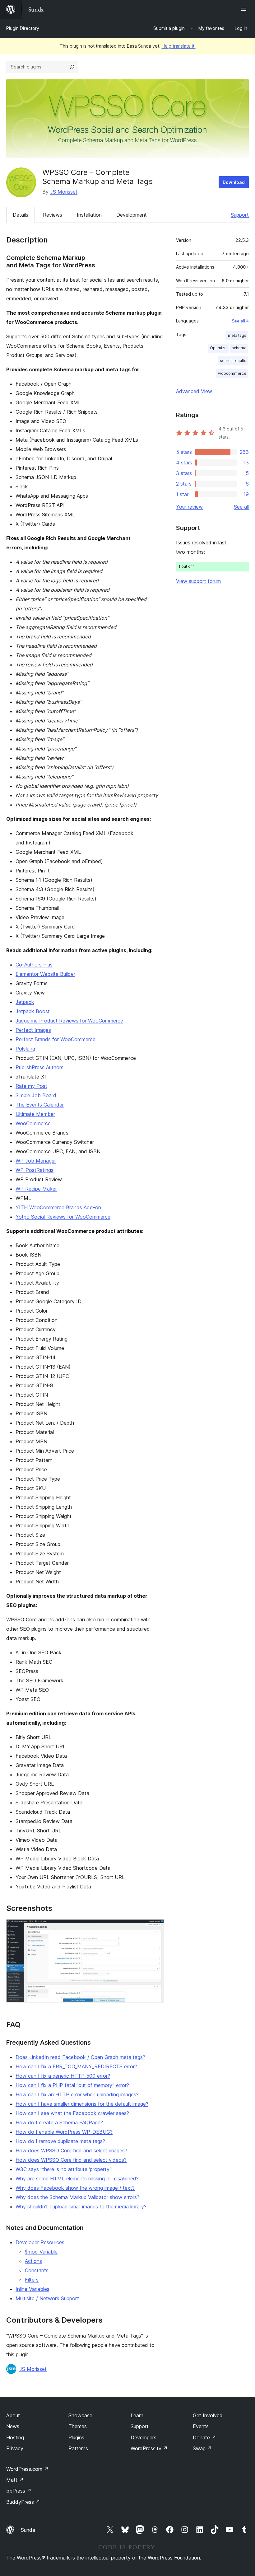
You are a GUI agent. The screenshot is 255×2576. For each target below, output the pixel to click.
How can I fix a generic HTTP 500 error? (63, 2076)
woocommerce (232, 373)
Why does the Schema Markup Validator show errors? (77, 2197)
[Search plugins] (72, 67)
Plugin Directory (23, 28)
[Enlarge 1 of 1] (155, 1928)
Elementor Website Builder (45, 974)
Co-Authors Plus (34, 965)
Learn (137, 2415)
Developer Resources (40, 2242)
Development (132, 215)
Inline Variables (32, 2289)
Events (201, 2426)
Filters (32, 2280)
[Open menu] (245, 9)
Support (240, 215)
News (13, 2426)
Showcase (80, 2415)
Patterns (78, 2448)
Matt (15, 2480)
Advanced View (194, 391)
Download (234, 182)
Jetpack (25, 1002)
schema (239, 348)
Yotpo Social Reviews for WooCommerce (63, 1217)
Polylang (25, 1049)
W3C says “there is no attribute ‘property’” (64, 2169)
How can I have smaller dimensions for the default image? (82, 2104)
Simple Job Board (36, 1095)
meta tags (237, 335)
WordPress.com (27, 2469)
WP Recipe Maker (36, 1189)
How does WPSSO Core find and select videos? (71, 2160)
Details (21, 215)
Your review (189, 507)
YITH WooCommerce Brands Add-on (58, 1207)
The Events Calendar (40, 1105)
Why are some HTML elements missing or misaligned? (77, 2179)
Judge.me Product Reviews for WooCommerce (69, 1021)
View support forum (198, 581)
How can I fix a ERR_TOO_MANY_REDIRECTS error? (76, 2066)
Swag (202, 2448)
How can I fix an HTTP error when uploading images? (77, 2094)
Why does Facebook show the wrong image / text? (75, 2188)
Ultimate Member (35, 1114)
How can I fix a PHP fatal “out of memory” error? (72, 2085)
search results (233, 361)
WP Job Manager (36, 1161)
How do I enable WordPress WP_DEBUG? (64, 2132)
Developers (144, 2437)
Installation (89, 215)
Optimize (218, 348)
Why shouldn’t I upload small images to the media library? (81, 2207)
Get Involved (208, 2415)
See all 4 (240, 321)
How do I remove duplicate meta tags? (60, 2141)
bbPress (19, 2491)
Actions (33, 2261)
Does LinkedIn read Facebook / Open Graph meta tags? (80, 2057)
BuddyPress (23, 2502)
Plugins (76, 2437)
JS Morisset (64, 192)
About (13, 2415)
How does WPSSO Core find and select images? (71, 2151)
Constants (37, 2270)
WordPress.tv (149, 2448)
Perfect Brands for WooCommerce (56, 1039)
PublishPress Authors (39, 1067)
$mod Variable (41, 2252)
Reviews (53, 215)
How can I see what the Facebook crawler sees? (72, 2113)
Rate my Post (31, 1086)
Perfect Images (33, 1030)
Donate (204, 2437)
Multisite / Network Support (47, 2298)
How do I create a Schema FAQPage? (59, 2122)
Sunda (28, 2530)
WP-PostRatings (35, 1170)
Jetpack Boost (33, 1011)
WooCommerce (33, 1123)
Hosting (15, 2437)
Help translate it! (179, 46)
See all (241, 507)
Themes (78, 2426)
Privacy (15, 2448)
